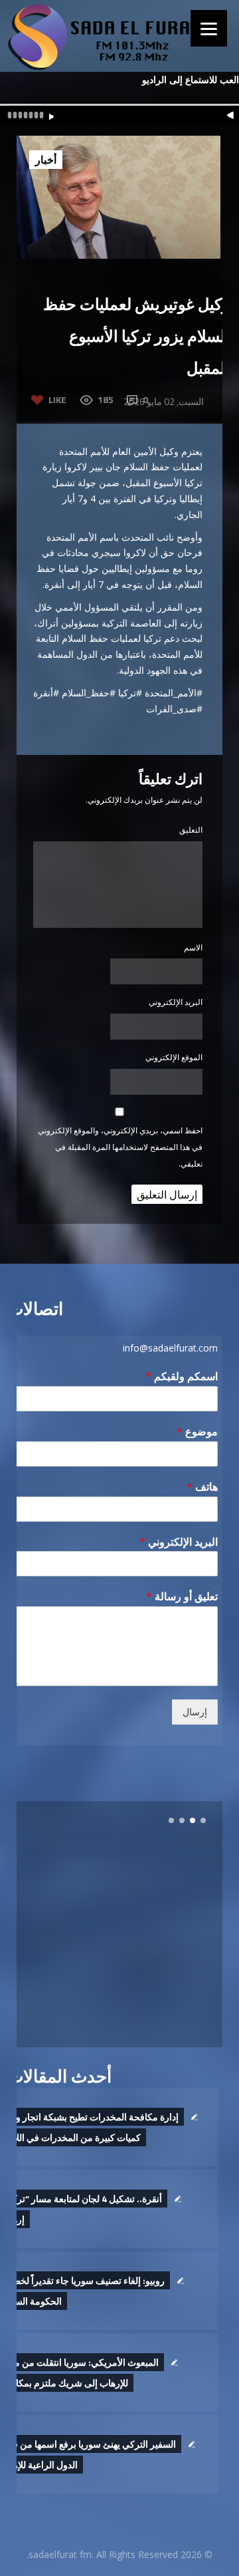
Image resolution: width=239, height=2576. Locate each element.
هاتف (202, 1487)
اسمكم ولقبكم (182, 1376)
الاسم (193, 947)
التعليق (191, 830)
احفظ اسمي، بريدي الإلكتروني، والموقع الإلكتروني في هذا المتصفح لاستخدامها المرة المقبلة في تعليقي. (120, 1147)
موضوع (197, 1432)
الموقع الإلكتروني (174, 1057)
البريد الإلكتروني (176, 1002)
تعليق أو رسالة (182, 1597)
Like (57, 399)
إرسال (195, 1712)
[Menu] (209, 28)
